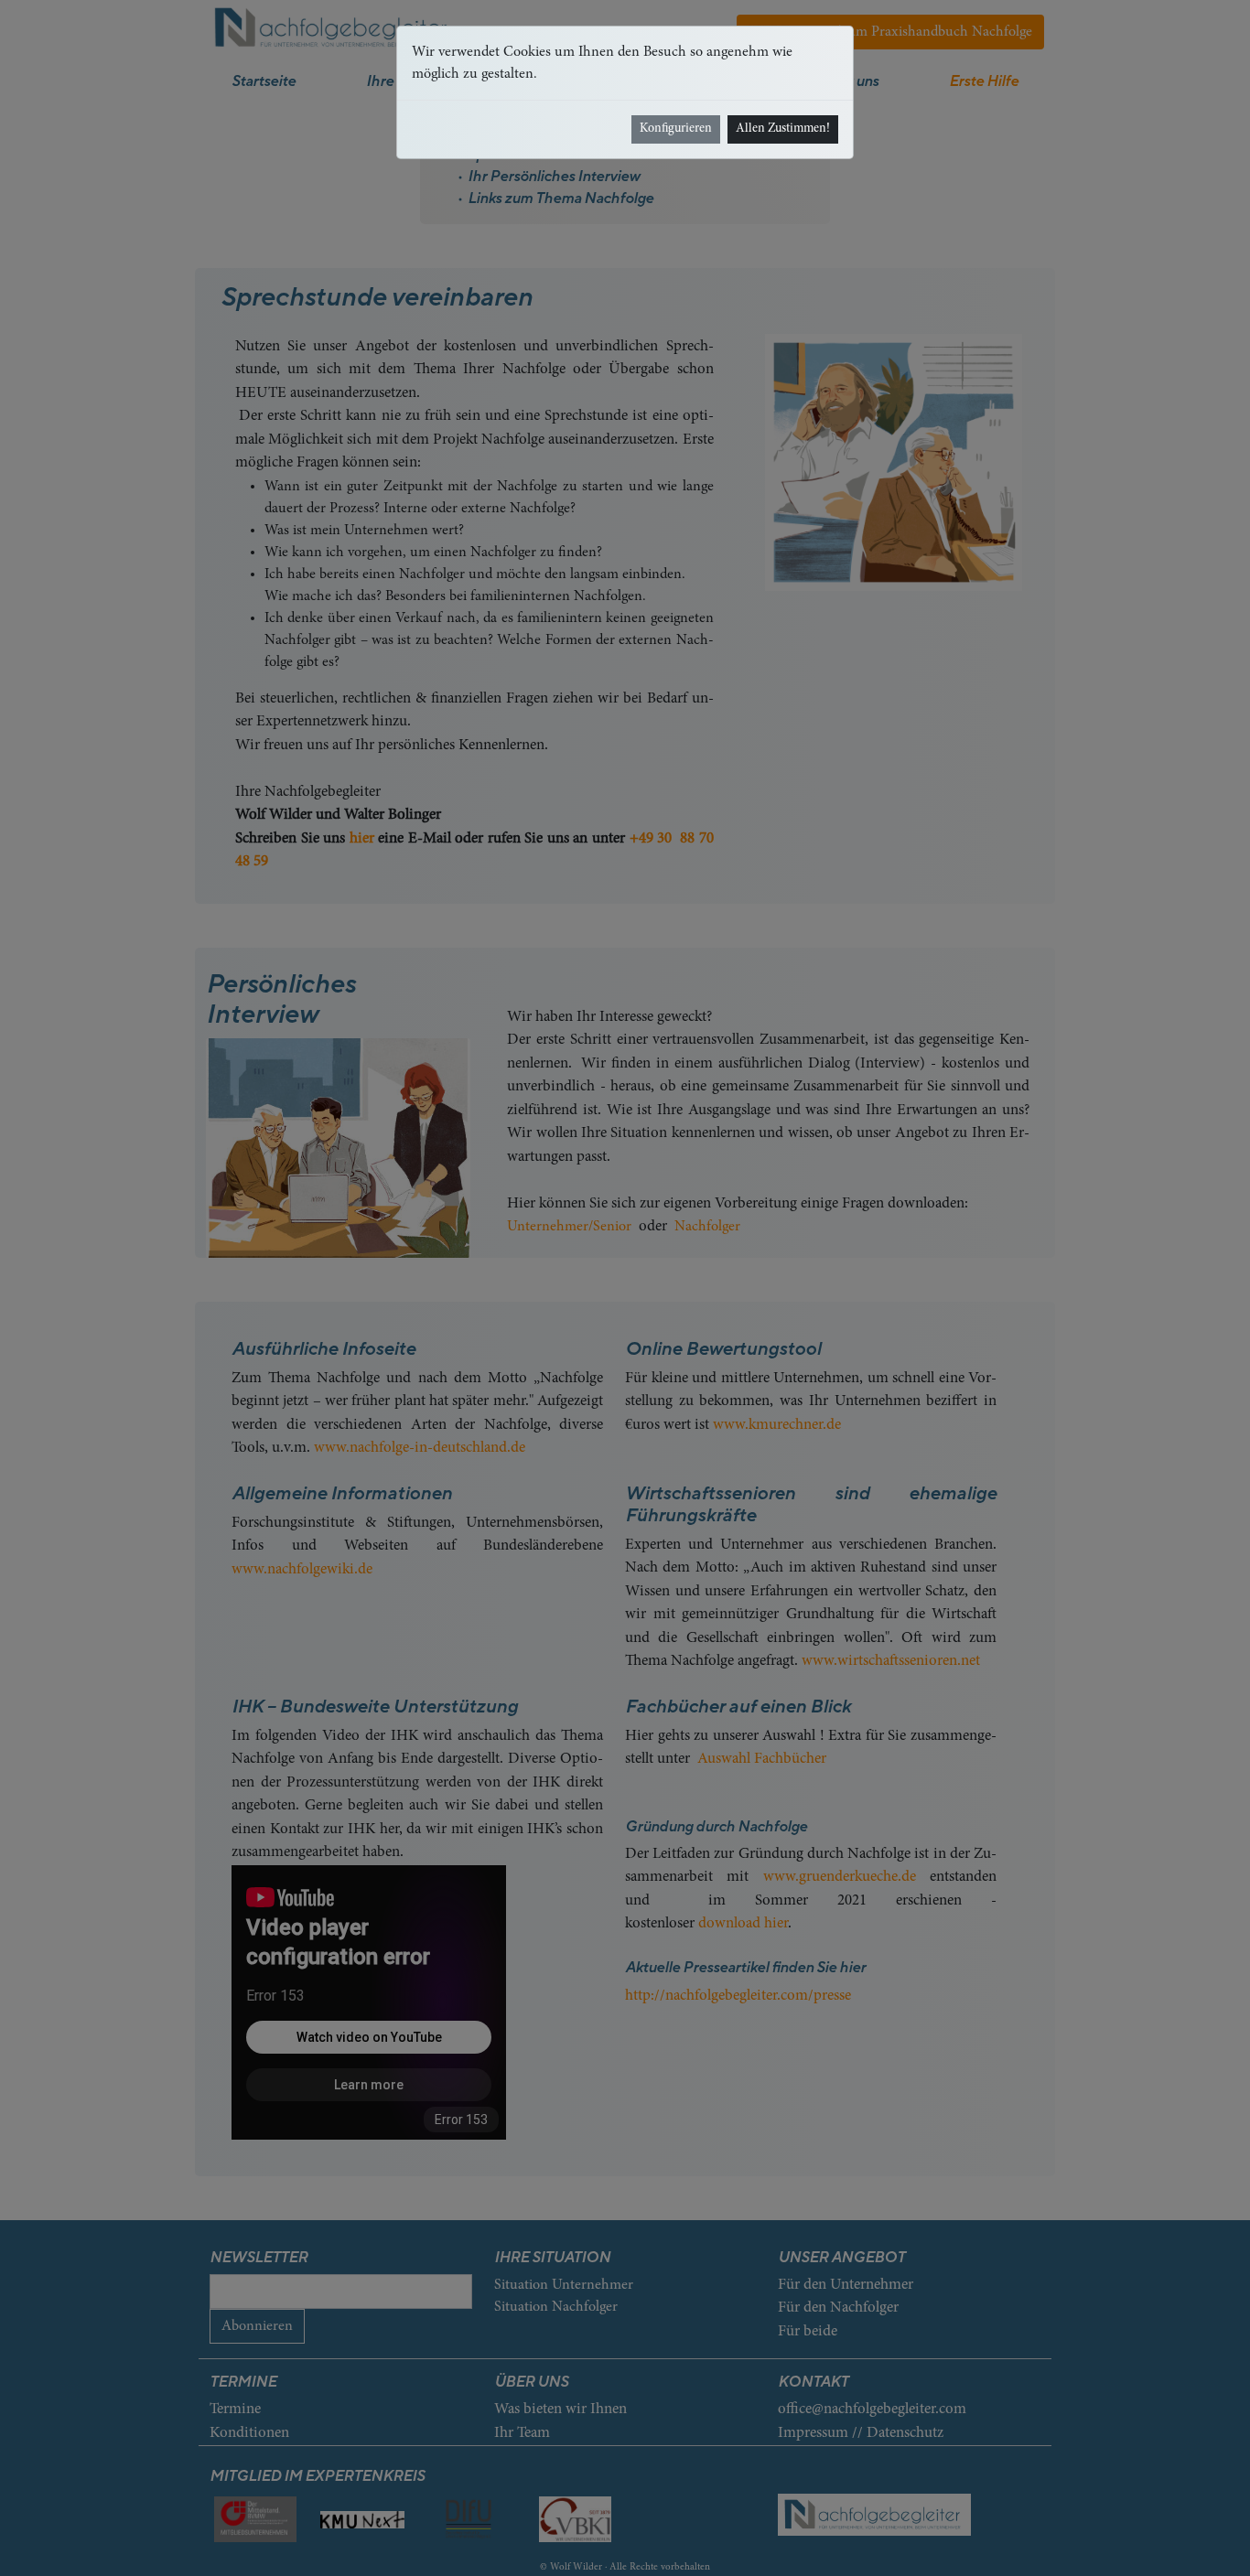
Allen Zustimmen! (783, 129)
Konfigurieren (676, 129)
